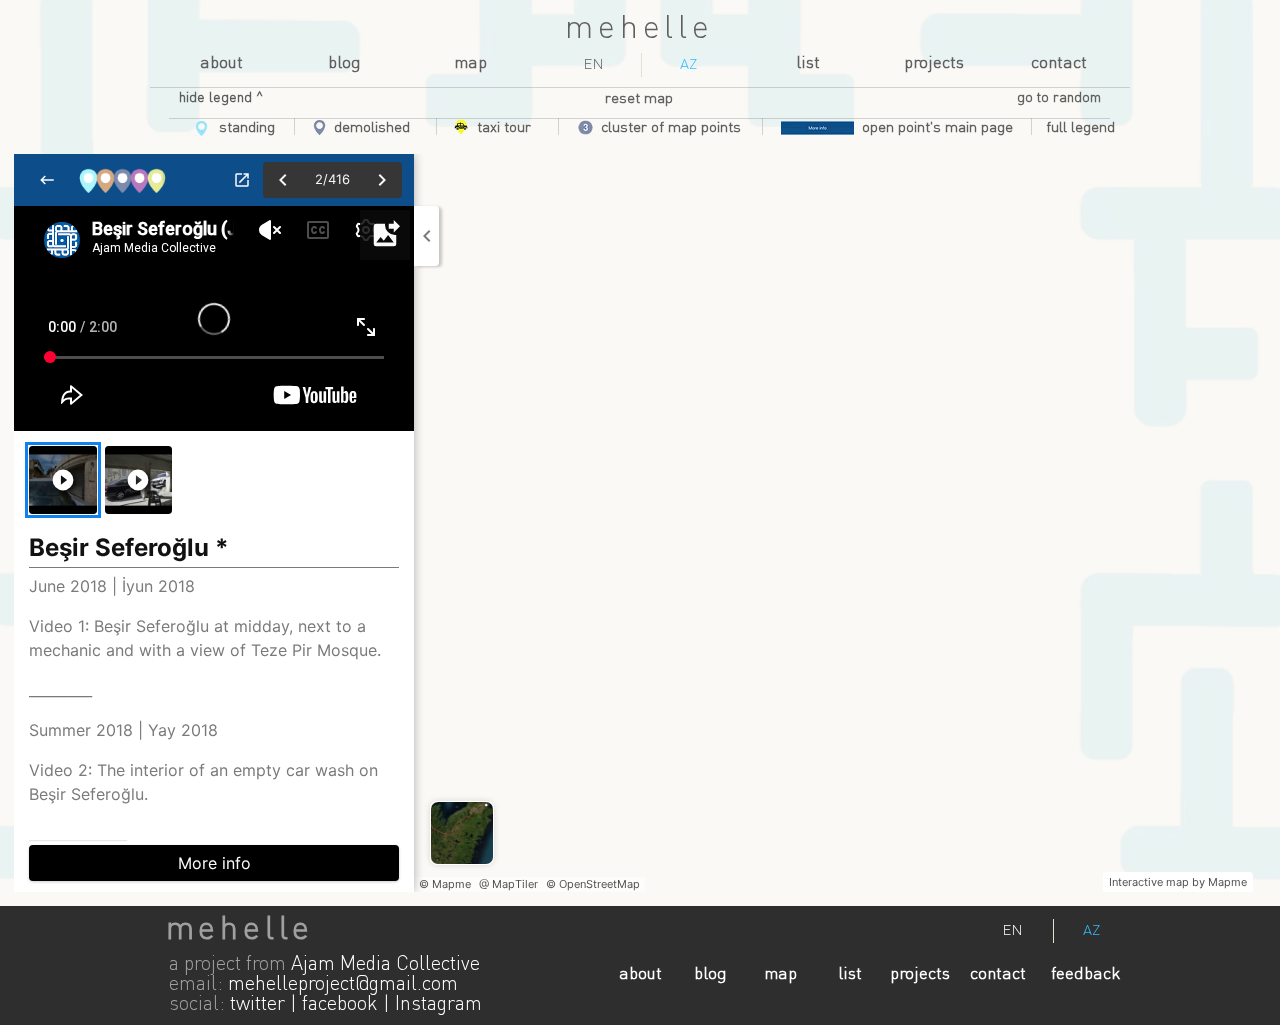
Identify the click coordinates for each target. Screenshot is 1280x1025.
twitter (257, 1005)
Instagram (438, 1005)
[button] (1080, 128)
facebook (340, 1005)
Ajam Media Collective (385, 965)
